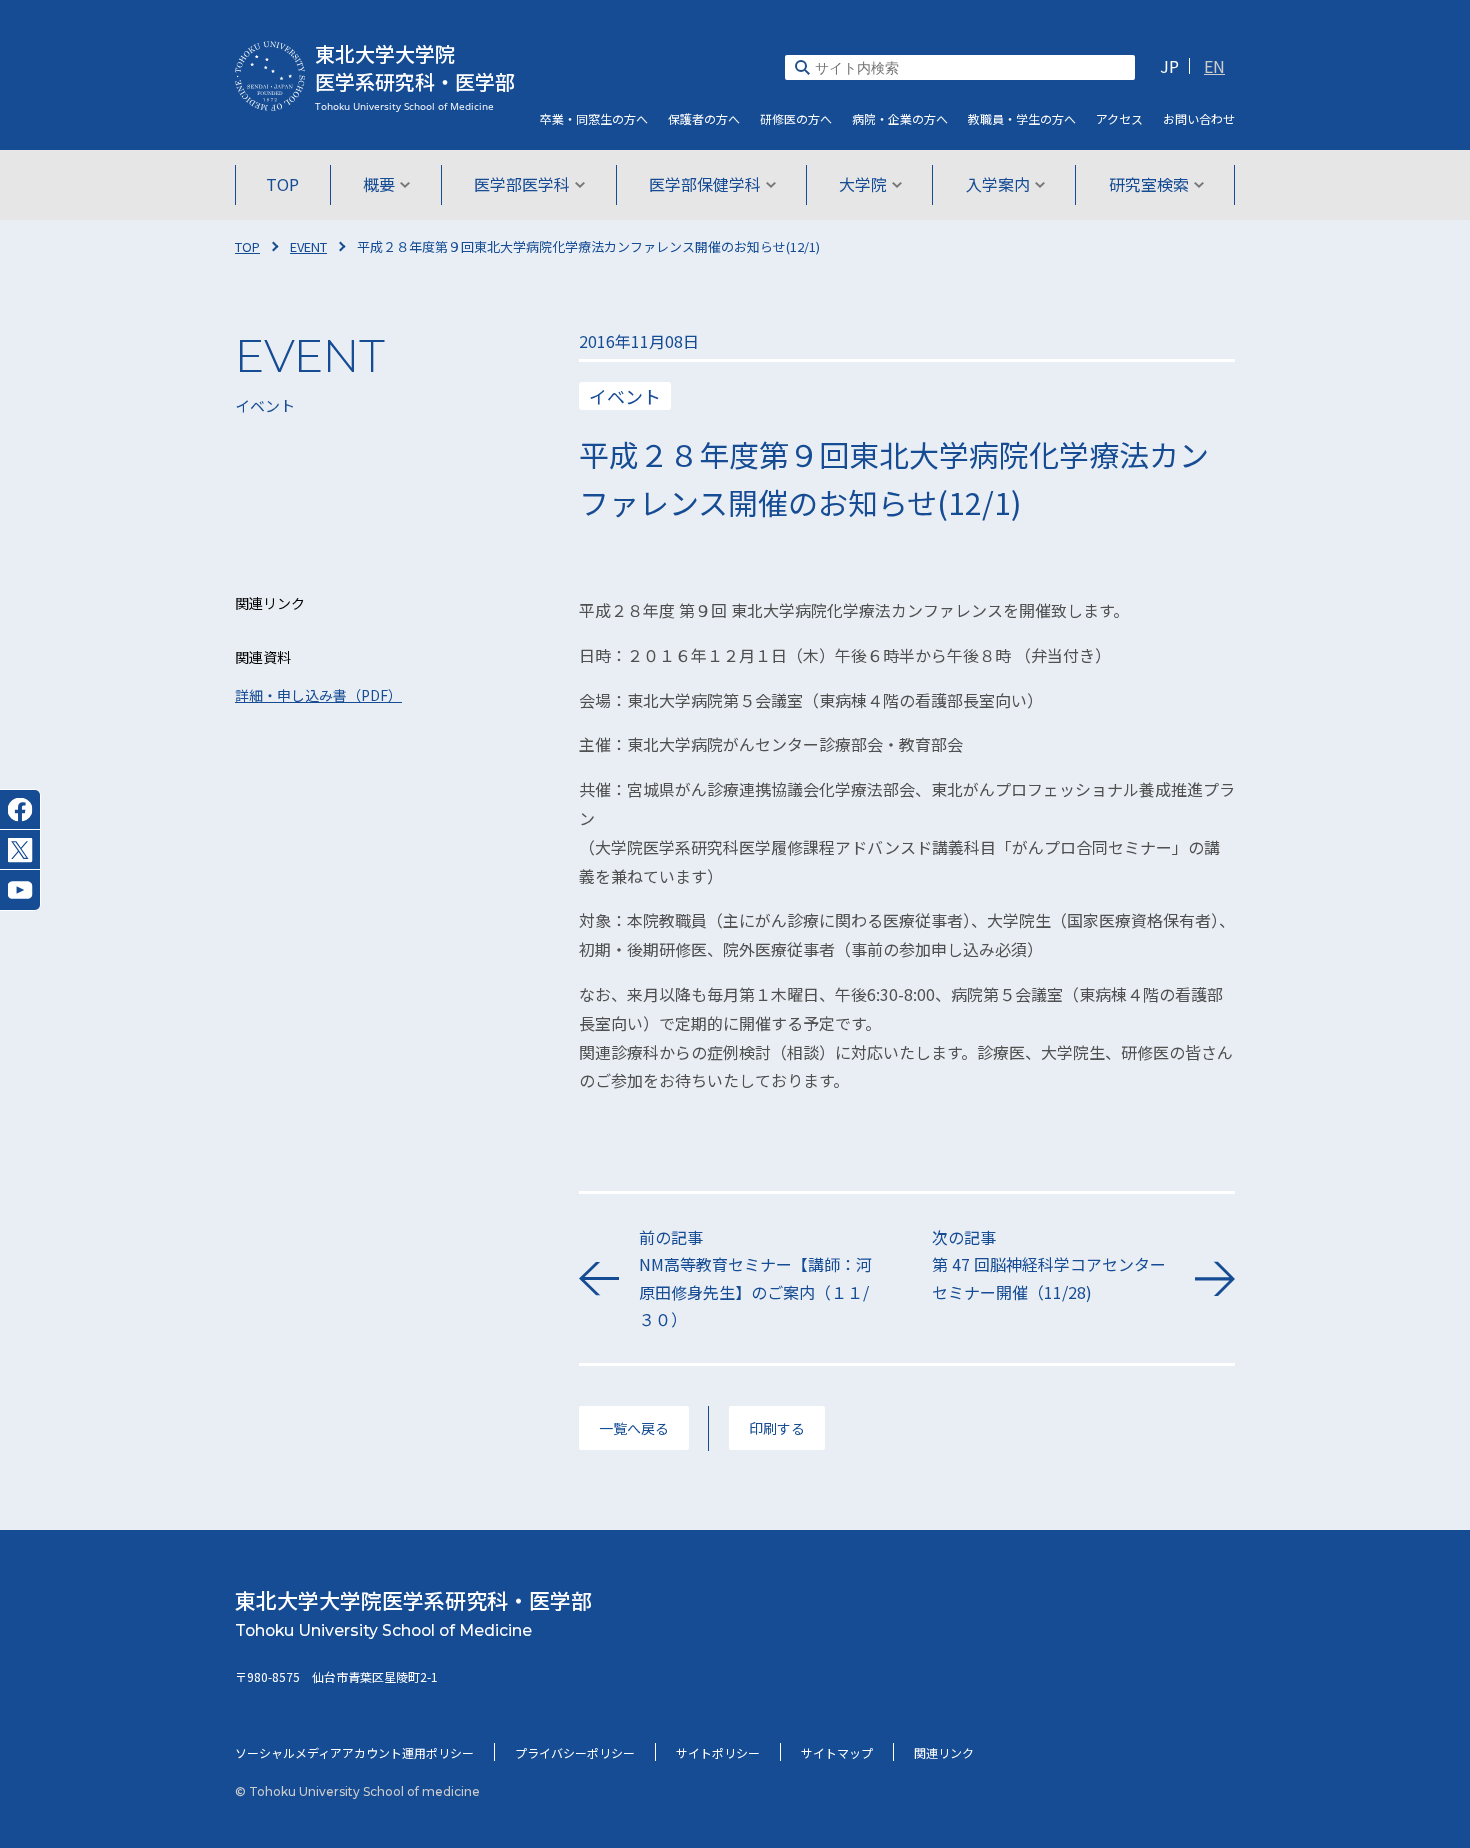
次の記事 (1049, 1264)
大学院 (863, 184)
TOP (282, 184)
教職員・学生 (1022, 118)
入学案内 (998, 184)
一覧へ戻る (634, 1428)
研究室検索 (1149, 184)
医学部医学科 (522, 184)
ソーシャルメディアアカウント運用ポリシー (354, 1752)
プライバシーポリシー (575, 1752)
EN (1214, 66)
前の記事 (755, 1278)
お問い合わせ (1199, 118)
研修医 (796, 118)
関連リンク (944, 1752)
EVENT (308, 246)
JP (1169, 66)
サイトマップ (837, 1752)
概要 (379, 184)
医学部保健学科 (705, 184)
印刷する (777, 1428)
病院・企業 (900, 118)
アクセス (1119, 118)
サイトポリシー (718, 1752)
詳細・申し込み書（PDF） (318, 695)
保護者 (704, 118)
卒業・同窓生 (594, 118)
